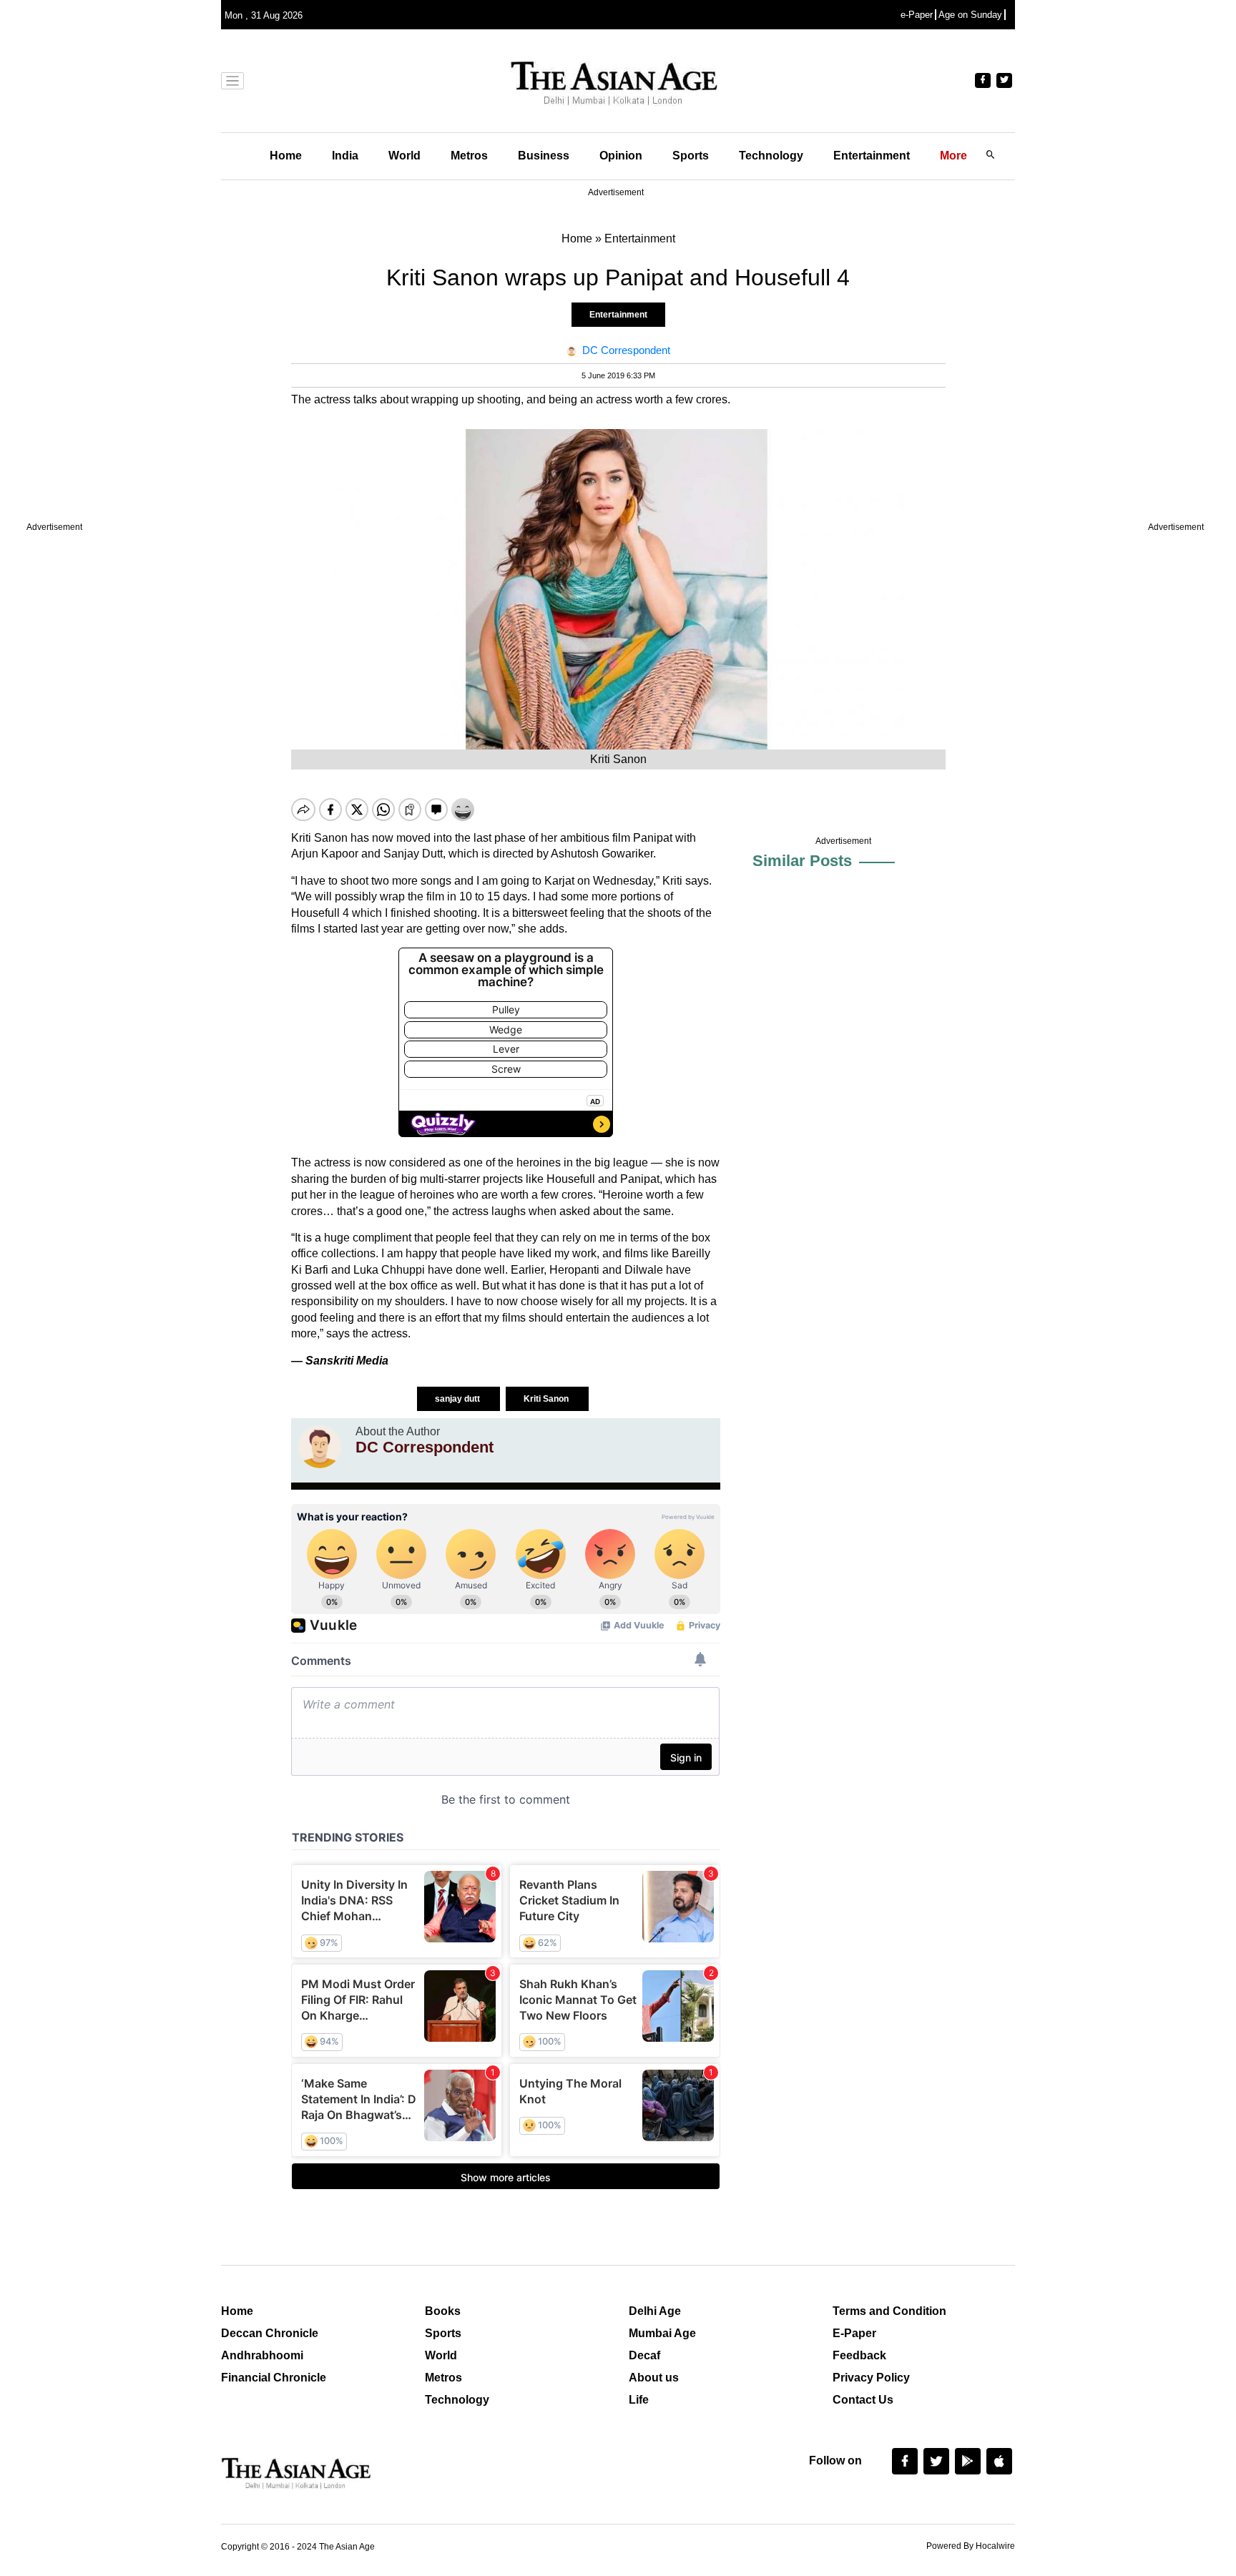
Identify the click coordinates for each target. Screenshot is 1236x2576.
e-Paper (917, 15)
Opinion (621, 156)
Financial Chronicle (274, 2378)
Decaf (644, 2355)
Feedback (859, 2355)
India (345, 156)
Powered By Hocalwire (971, 2546)
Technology (771, 156)
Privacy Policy (871, 2378)
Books (443, 2311)
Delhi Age (655, 2311)
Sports (691, 156)
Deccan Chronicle (270, 2333)
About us (654, 2378)
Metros (469, 156)
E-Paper (854, 2333)
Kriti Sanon (547, 1399)
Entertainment (872, 156)
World (404, 156)
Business (544, 156)
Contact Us (863, 2400)
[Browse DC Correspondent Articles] (320, 1447)
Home (286, 156)
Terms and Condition (889, 2311)
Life (639, 2400)
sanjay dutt (458, 1399)
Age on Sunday (970, 15)
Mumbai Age (662, 2333)
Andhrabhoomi (262, 2355)
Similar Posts (802, 861)
